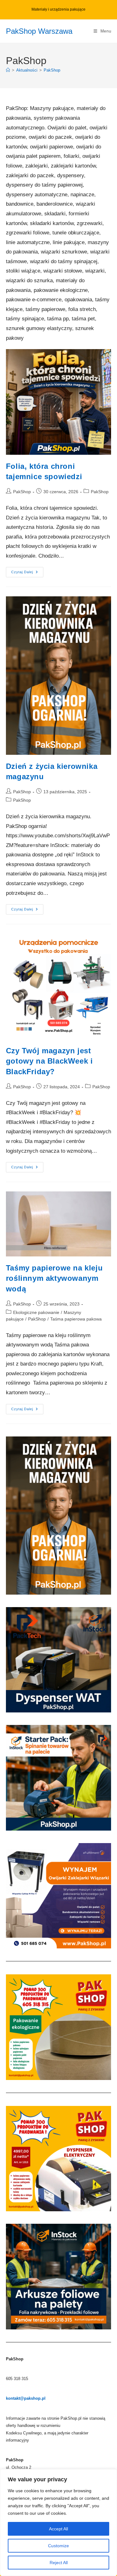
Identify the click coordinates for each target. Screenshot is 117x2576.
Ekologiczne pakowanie (36, 1312)
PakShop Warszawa (39, 31)
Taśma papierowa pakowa (76, 1319)
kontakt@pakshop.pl (26, 2398)
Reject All (59, 2563)
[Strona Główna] (8, 70)
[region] (58, 2523)
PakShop (52, 70)
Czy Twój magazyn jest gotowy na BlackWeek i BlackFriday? (49, 1061)
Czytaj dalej (27, 574)
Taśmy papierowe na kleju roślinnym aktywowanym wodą (54, 1278)
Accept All (58, 2529)
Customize (58, 2546)
